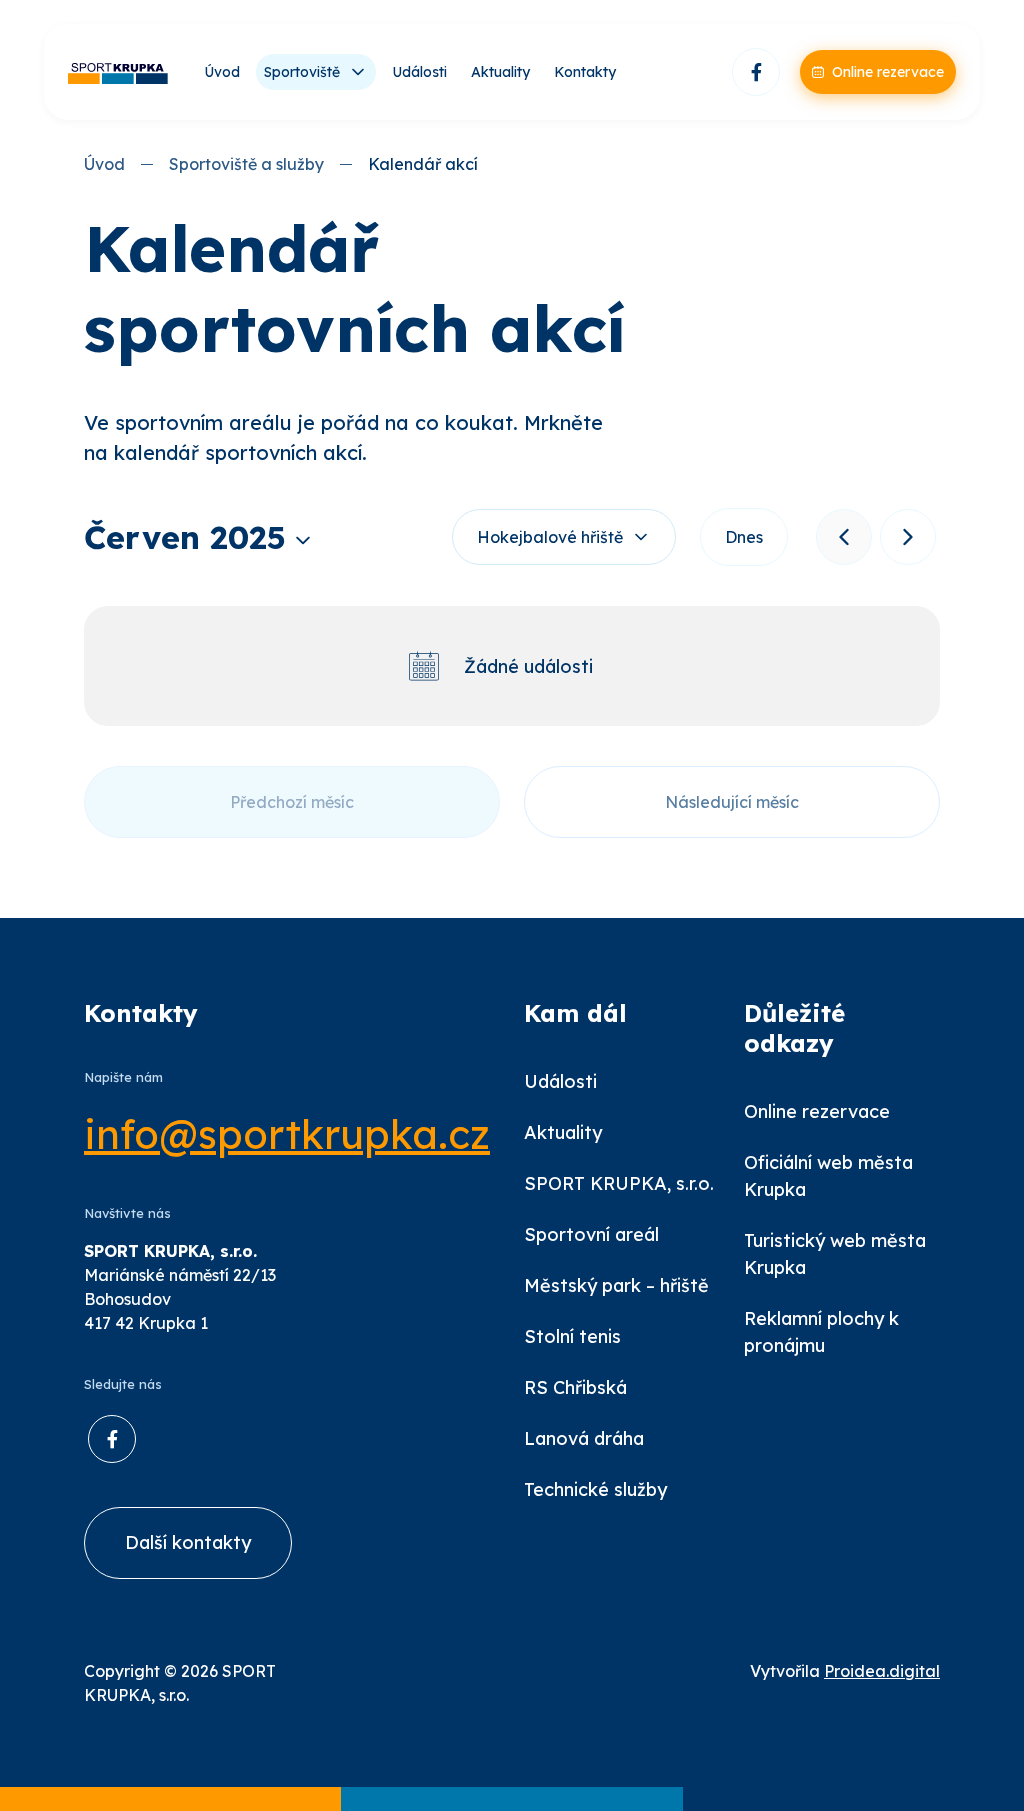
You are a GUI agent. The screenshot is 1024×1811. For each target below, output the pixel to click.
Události (419, 72)
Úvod (222, 72)
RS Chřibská (575, 1387)
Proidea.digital (882, 1671)
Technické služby (595, 1489)
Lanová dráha (584, 1438)
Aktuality (500, 72)
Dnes (744, 537)
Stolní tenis (572, 1336)
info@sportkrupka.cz (287, 1134)
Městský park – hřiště (616, 1285)
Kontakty (585, 72)
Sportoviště (302, 72)
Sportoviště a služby (246, 164)
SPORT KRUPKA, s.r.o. (619, 1183)
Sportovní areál (591, 1234)
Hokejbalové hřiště (550, 537)
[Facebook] (756, 72)
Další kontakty (188, 1542)
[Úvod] (118, 72)
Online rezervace (817, 1111)
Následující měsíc (732, 802)
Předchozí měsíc (292, 802)
